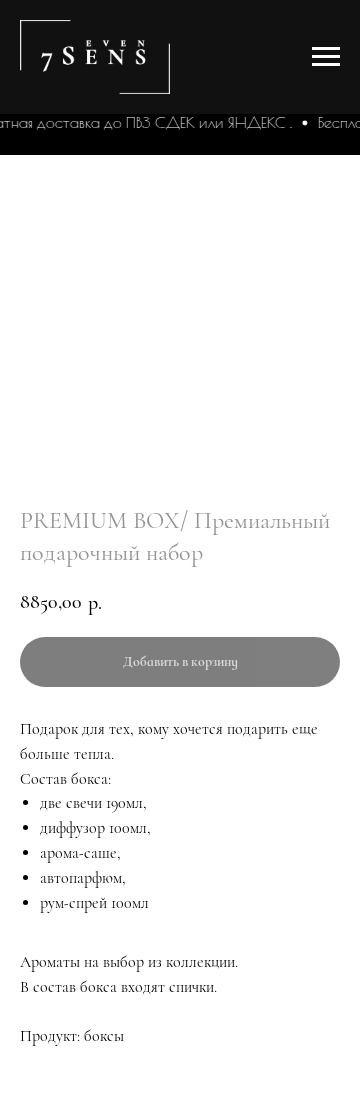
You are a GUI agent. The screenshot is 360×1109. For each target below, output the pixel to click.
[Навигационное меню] (326, 57)
